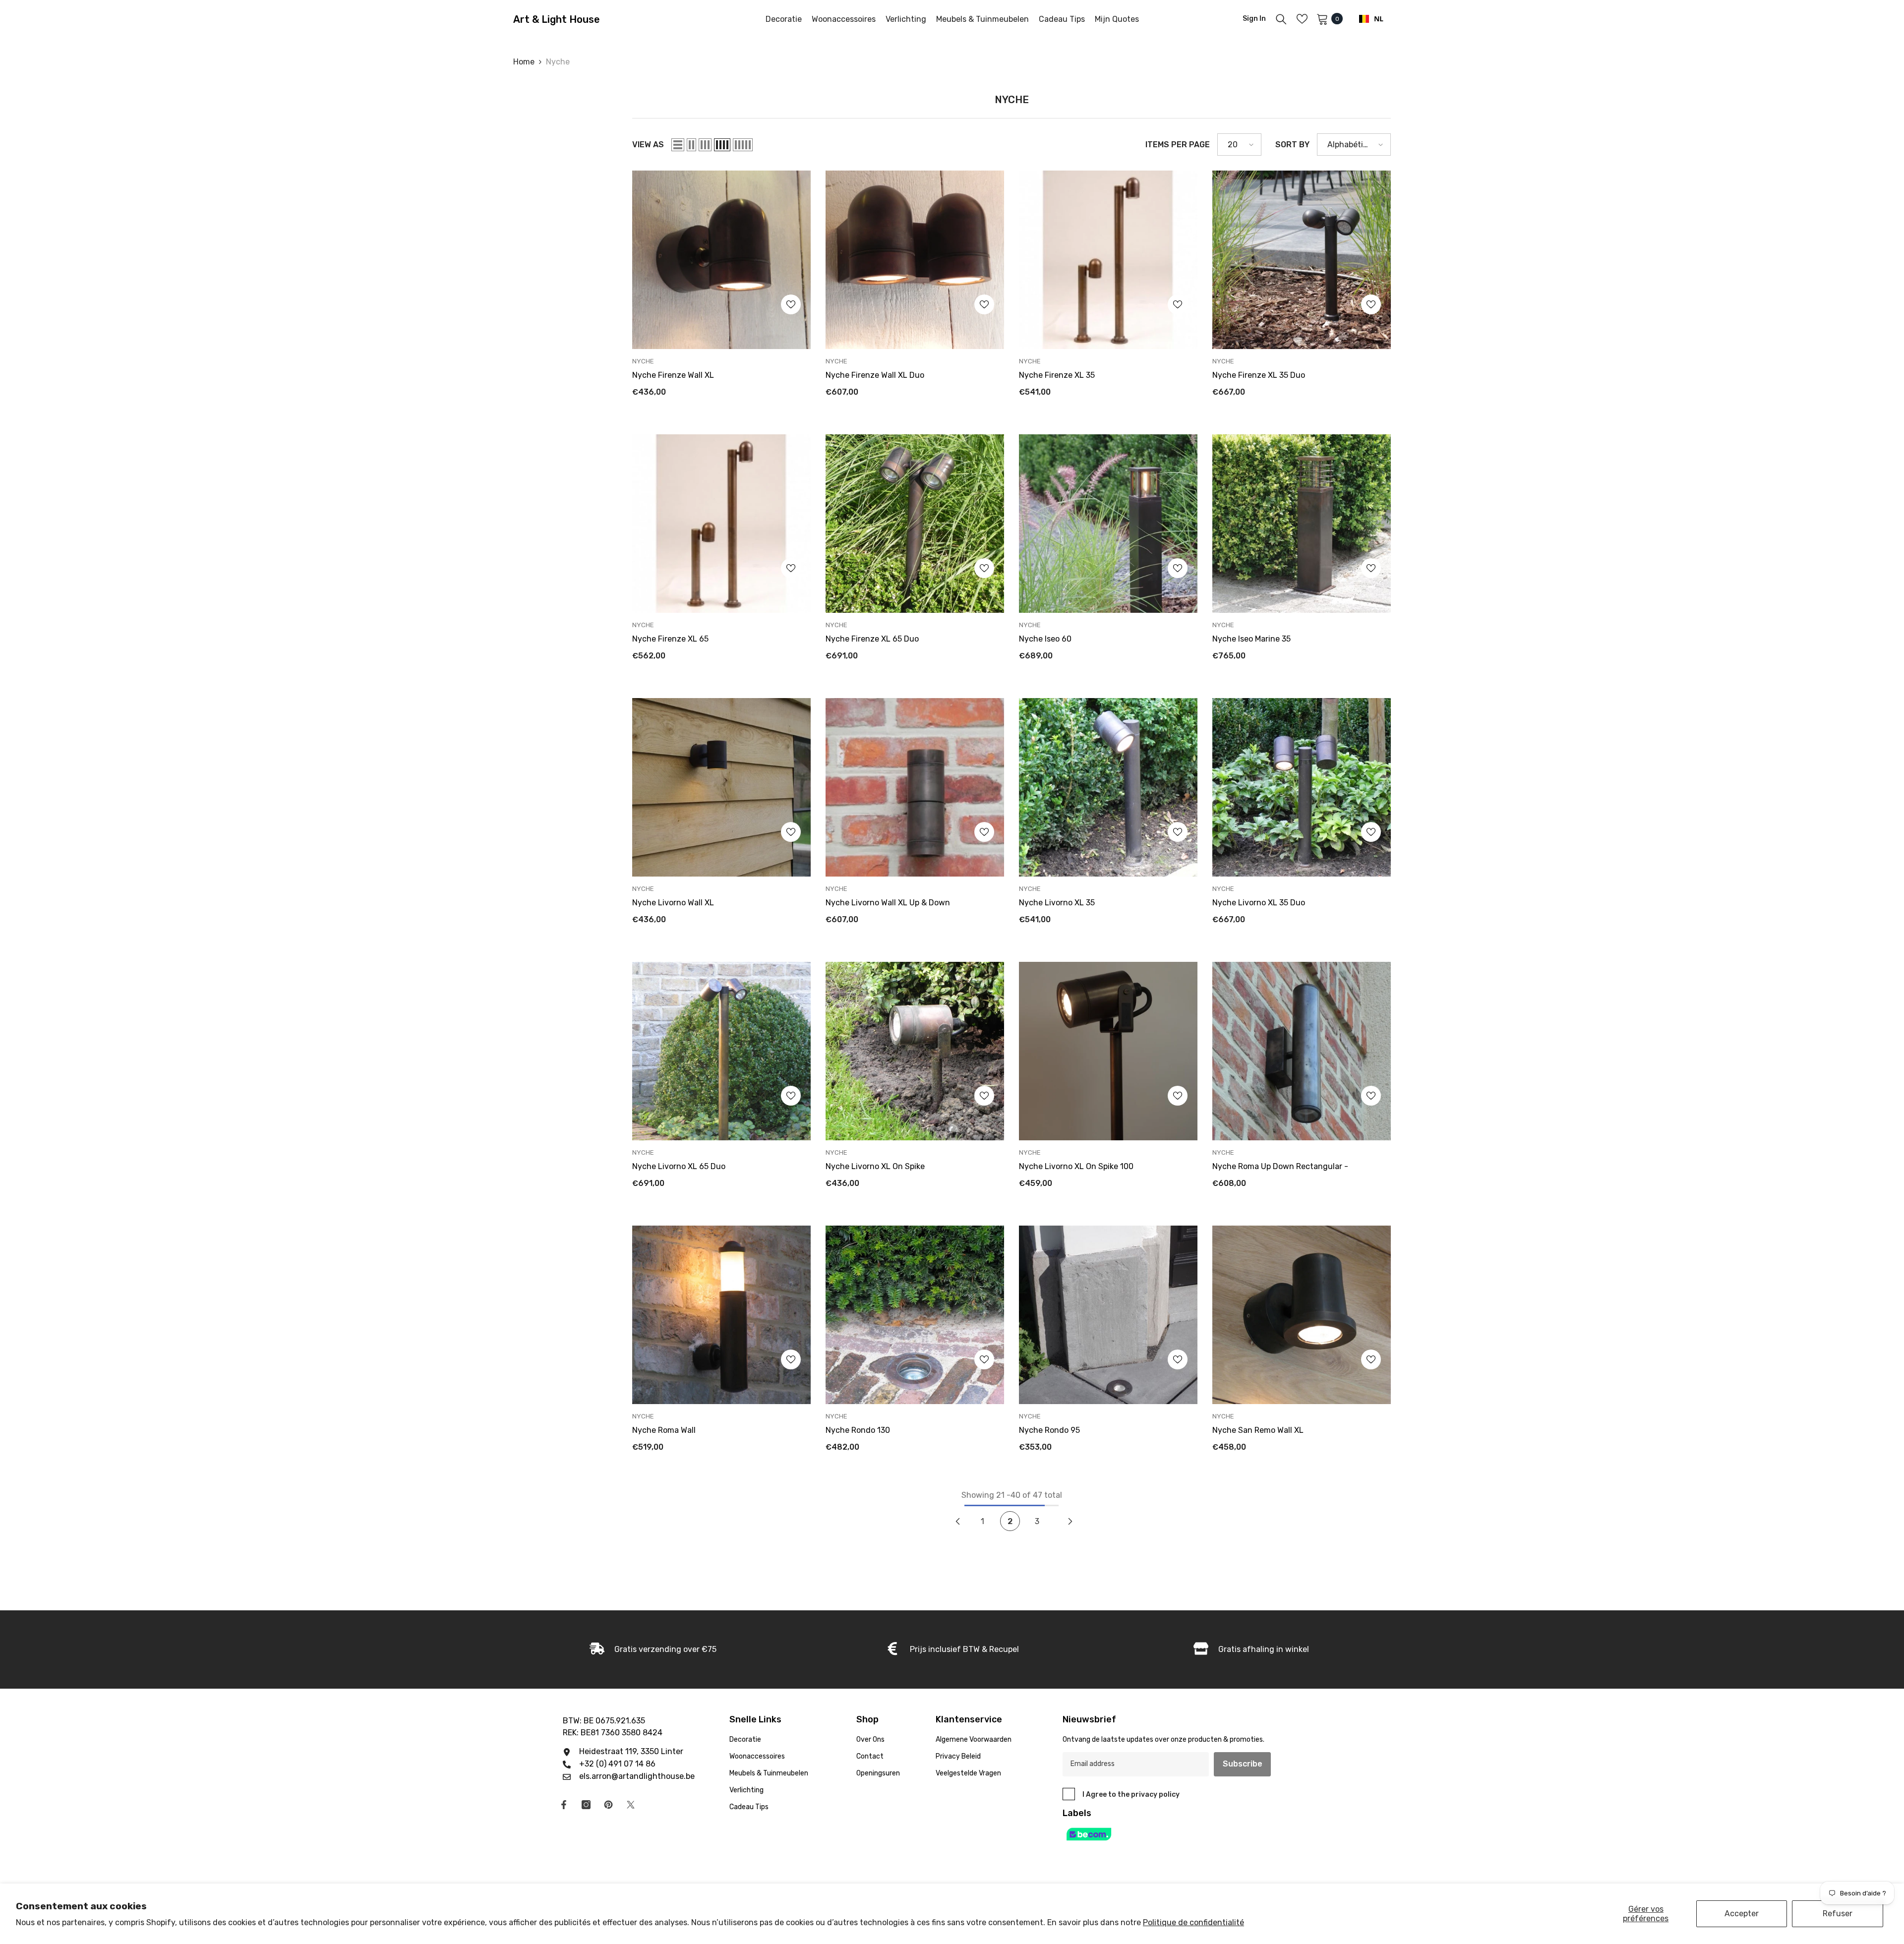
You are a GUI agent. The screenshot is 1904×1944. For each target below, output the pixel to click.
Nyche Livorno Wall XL (673, 903)
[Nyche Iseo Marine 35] (1302, 524)
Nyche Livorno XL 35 (1057, 903)
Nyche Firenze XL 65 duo (872, 639)
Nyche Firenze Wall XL (673, 375)
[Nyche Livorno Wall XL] (721, 787)
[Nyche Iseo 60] (1108, 524)
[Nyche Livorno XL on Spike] (915, 1051)
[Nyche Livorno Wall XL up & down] (915, 787)
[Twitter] (631, 1805)
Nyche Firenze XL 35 (1057, 375)
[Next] (1071, 1521)
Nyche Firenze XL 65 (670, 639)
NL (1379, 19)
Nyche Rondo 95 (1049, 1430)
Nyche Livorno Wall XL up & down (888, 903)
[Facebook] (564, 1805)
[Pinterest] (608, 1805)
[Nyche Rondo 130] (915, 1315)
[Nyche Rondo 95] (1108, 1315)
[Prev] (958, 1521)
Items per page (1178, 145)
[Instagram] (586, 1805)
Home (524, 62)
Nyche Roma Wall (664, 1430)
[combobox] (1371, 19)
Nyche (558, 62)
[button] (678, 145)
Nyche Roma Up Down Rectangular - (1280, 1166)
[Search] (1281, 19)
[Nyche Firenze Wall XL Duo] (915, 260)
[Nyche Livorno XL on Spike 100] (1108, 1051)
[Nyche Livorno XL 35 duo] (1302, 787)
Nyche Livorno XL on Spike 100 (1076, 1166)
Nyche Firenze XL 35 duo (1259, 375)
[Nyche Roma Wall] (721, 1315)
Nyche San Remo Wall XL (1258, 1430)
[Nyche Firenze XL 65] (721, 524)
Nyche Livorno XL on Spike (875, 1166)
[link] (653, 1649)
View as (648, 145)
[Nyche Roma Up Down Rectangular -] (1302, 1051)
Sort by (1292, 145)
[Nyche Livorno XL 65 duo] (721, 1051)
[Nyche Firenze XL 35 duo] (1302, 260)
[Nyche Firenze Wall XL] (721, 260)
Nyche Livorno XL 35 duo (1259, 903)
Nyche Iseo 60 (1045, 639)
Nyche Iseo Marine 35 (1251, 639)
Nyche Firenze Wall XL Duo (875, 375)
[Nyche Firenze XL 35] (1108, 260)
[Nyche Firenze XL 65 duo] (915, 524)
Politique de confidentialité (1193, 1922)
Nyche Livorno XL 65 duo (679, 1166)
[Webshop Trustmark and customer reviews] (1178, 1834)
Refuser (1838, 1914)
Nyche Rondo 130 (858, 1430)
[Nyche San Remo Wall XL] (1302, 1315)
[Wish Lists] (1302, 19)
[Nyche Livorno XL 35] (1108, 787)
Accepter (1742, 1914)
